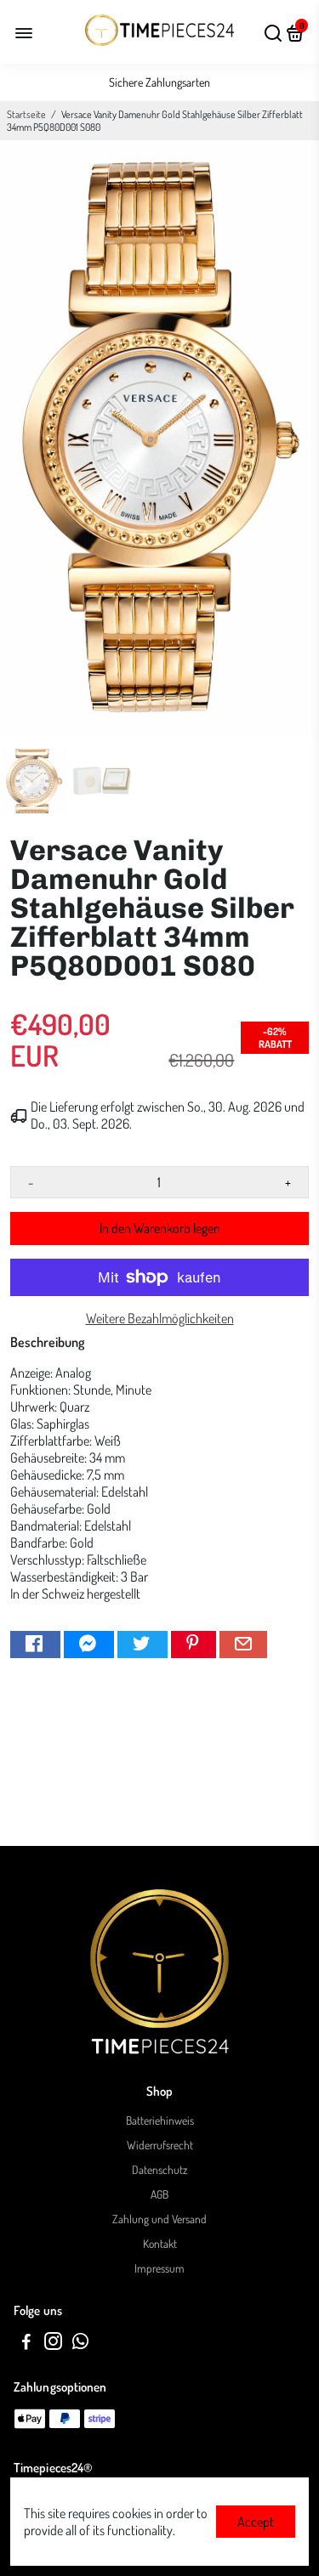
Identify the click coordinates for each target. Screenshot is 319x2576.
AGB (159, 2194)
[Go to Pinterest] (194, 1645)
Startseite (26, 114)
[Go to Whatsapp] (80, 2344)
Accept (256, 2522)
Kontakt (160, 2243)
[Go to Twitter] (142, 1645)
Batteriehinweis (160, 2120)
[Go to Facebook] (35, 1645)
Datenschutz (159, 2169)
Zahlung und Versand (159, 2219)
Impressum (159, 2268)
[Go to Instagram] (53, 2344)
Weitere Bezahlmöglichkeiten (160, 1318)
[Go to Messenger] (89, 1645)
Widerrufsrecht (160, 2145)
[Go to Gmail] (243, 1645)
